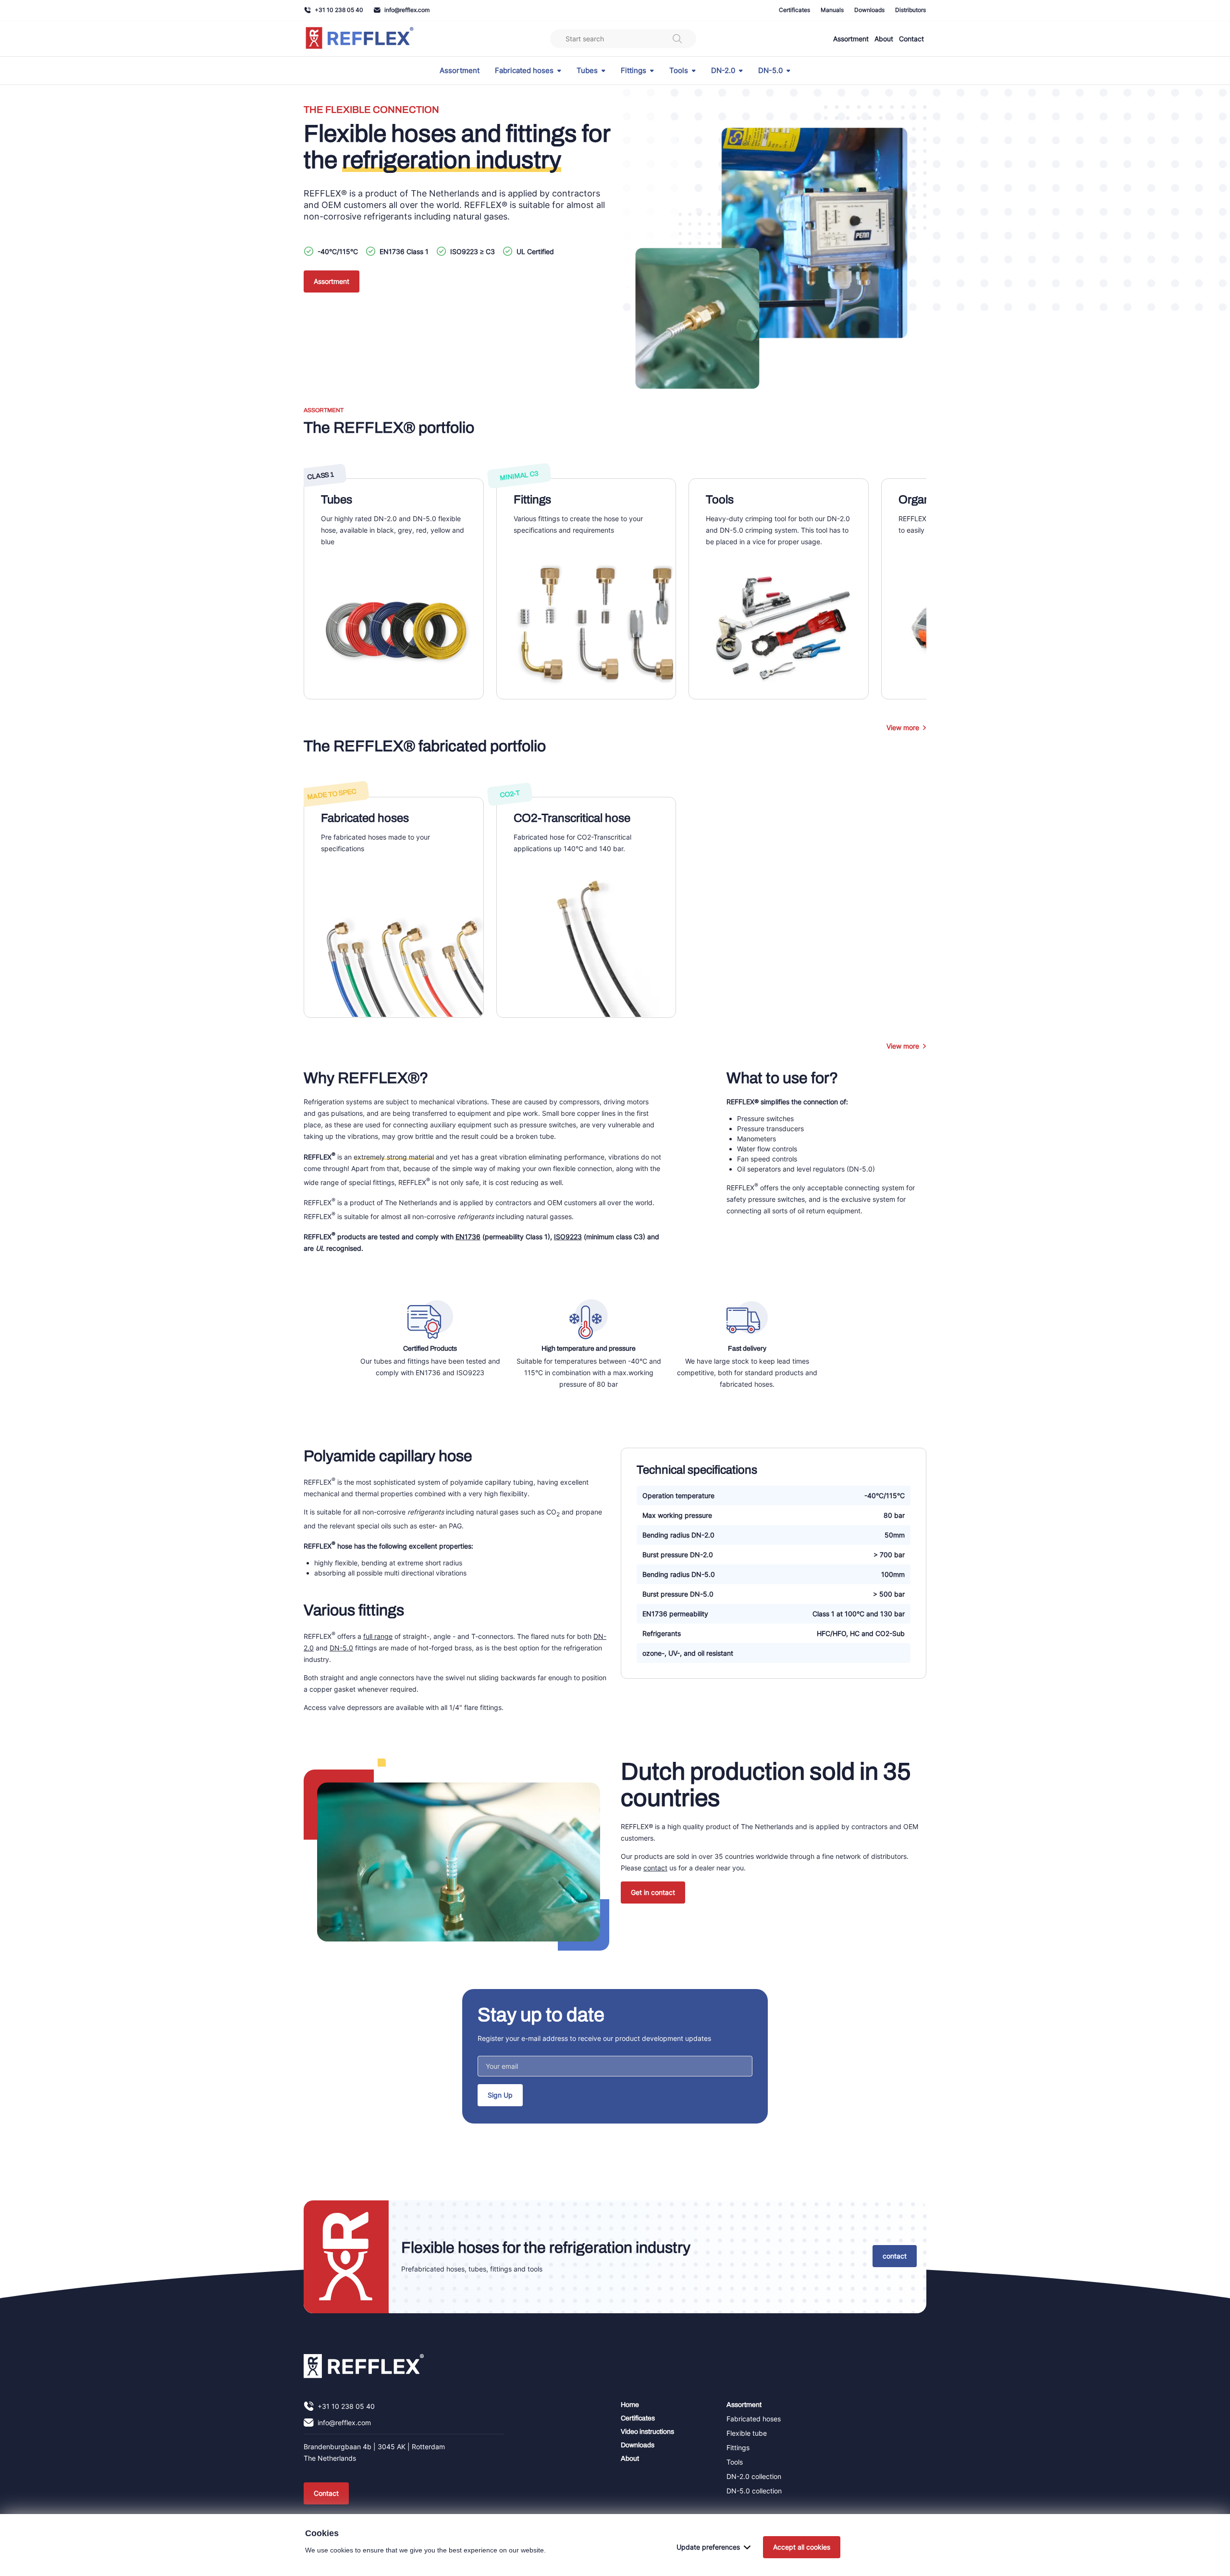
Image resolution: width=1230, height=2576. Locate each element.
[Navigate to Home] (364, 2366)
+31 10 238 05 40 (339, 10)
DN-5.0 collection (754, 2491)
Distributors (910, 10)
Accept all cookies (802, 2547)
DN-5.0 (770, 71)
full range (378, 1636)
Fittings (633, 71)
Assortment (851, 39)
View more (903, 727)
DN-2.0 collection (754, 2476)
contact (655, 1868)
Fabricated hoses (524, 71)
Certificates (794, 10)
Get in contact (653, 1892)
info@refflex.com (407, 10)
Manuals (832, 10)
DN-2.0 (723, 71)
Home (630, 2405)
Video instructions (647, 2432)
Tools (679, 71)
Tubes (587, 71)
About (884, 39)
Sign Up (500, 2095)
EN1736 (468, 1237)
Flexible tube (747, 2433)
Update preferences (708, 2547)
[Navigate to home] (360, 39)
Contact (911, 39)
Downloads (869, 10)
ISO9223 (568, 1237)
